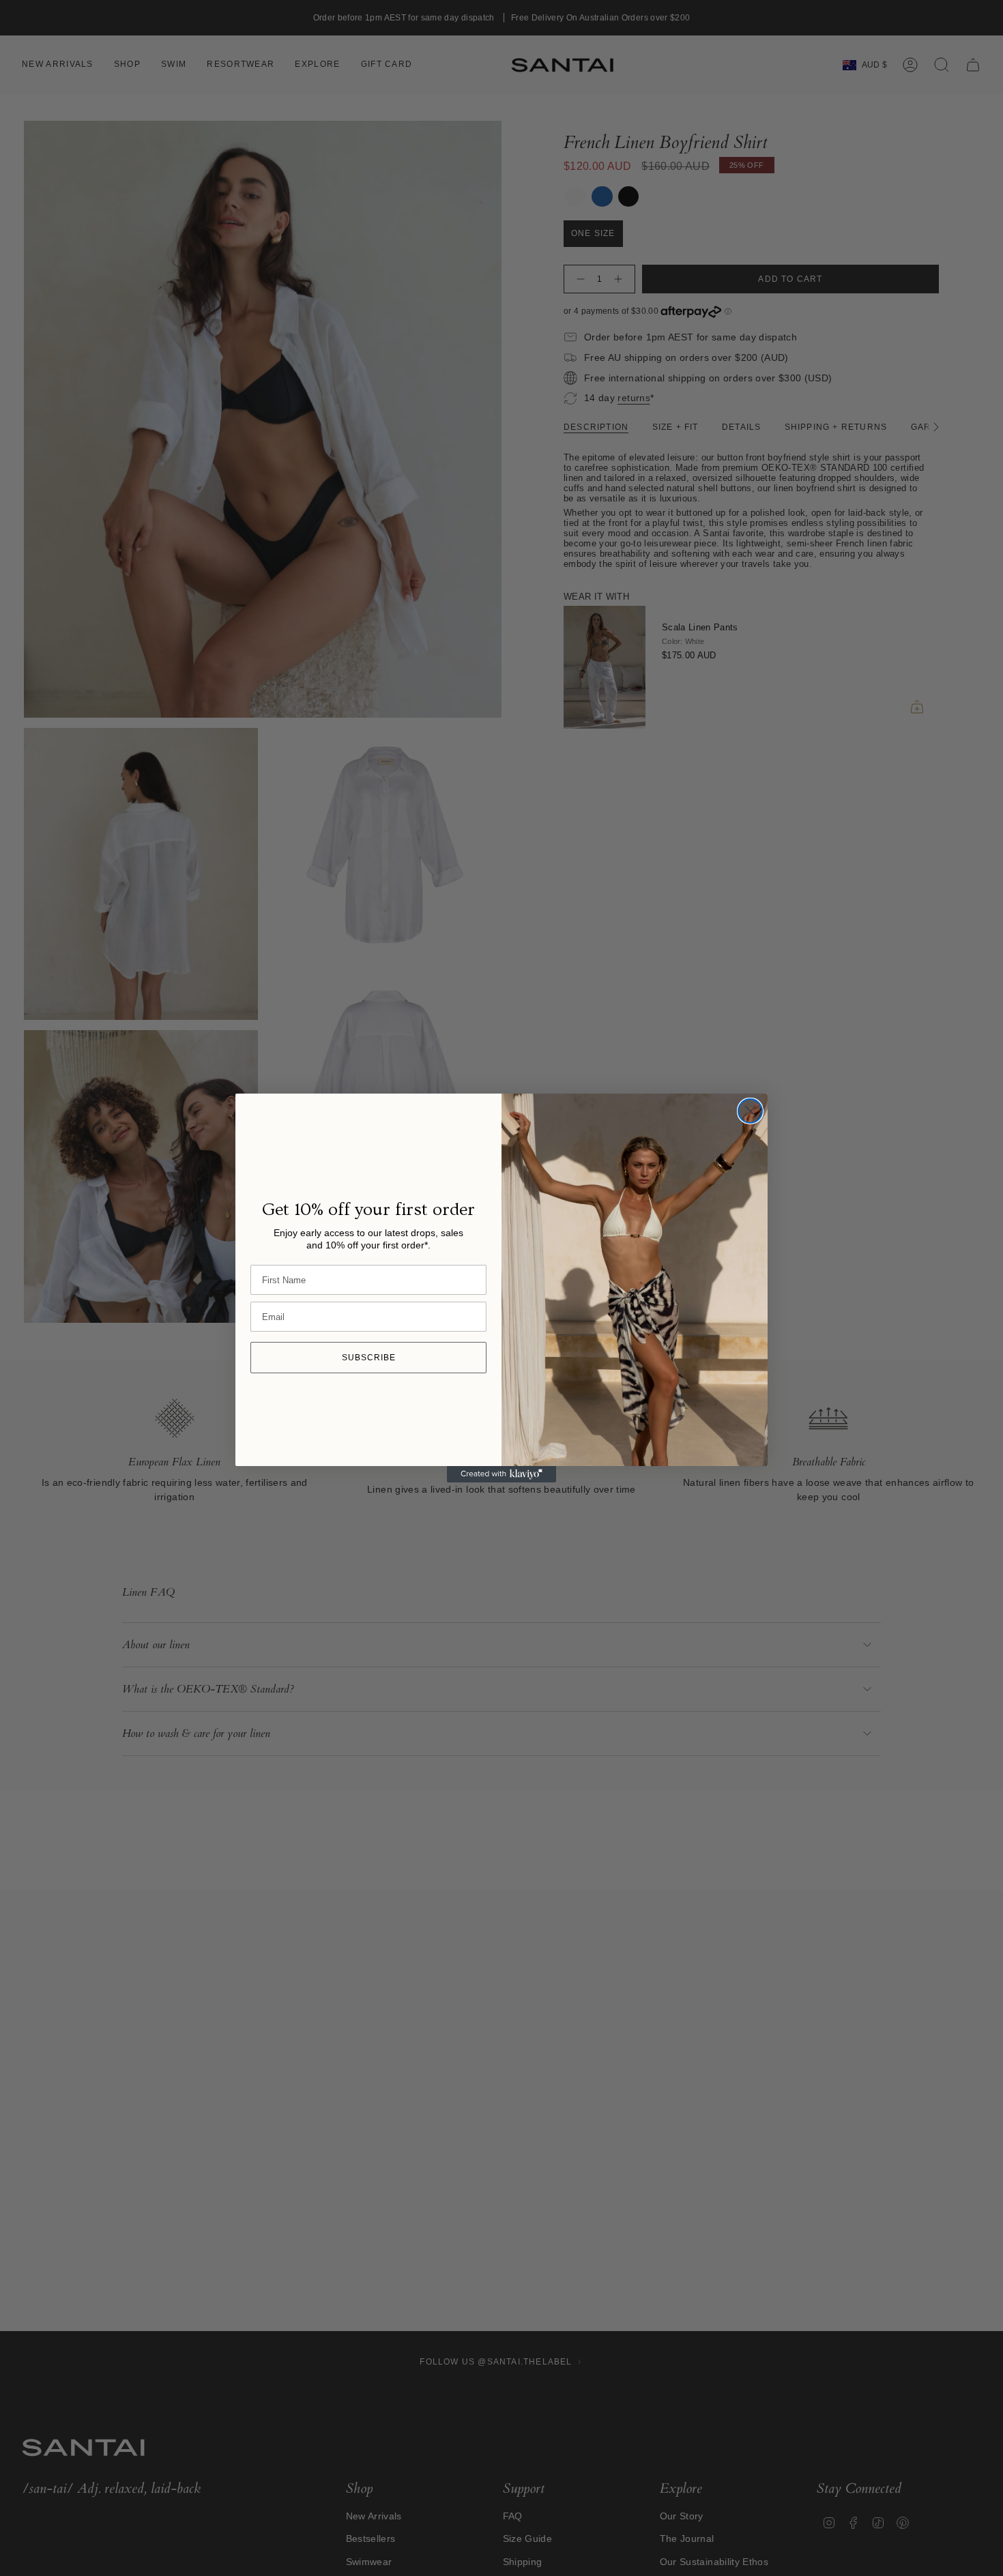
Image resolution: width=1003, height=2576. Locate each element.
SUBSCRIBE (369, 1358)
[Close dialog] (750, 1111)
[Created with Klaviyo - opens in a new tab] (501, 1474)
